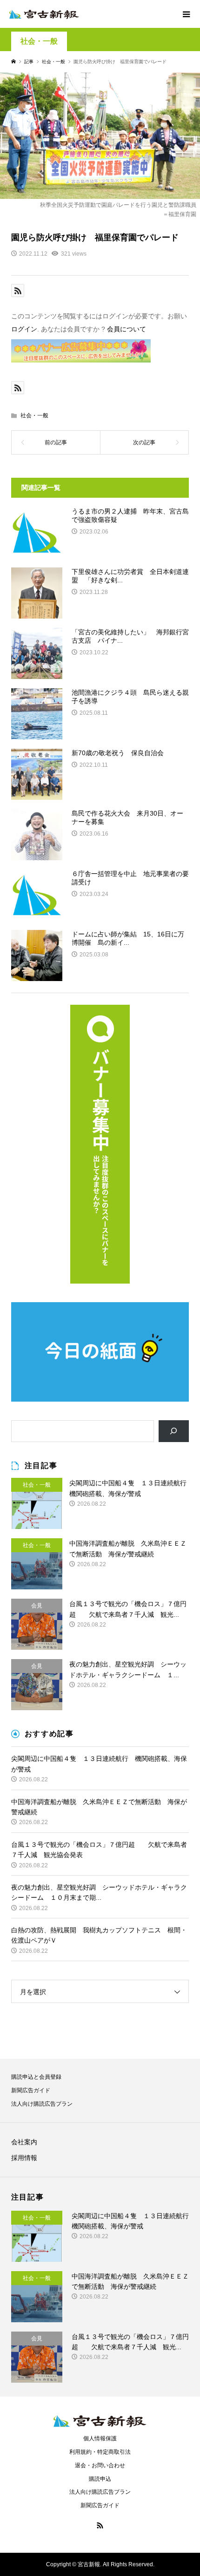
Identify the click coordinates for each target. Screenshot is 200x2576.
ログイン (24, 329)
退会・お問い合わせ (100, 2465)
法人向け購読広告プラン (42, 2104)
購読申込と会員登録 (36, 2077)
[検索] (174, 1431)
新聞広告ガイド (31, 2090)
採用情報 (24, 2158)
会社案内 (24, 2142)
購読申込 (100, 2479)
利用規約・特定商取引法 (100, 2452)
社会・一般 (39, 41)
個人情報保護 (100, 2438)
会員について (127, 329)
